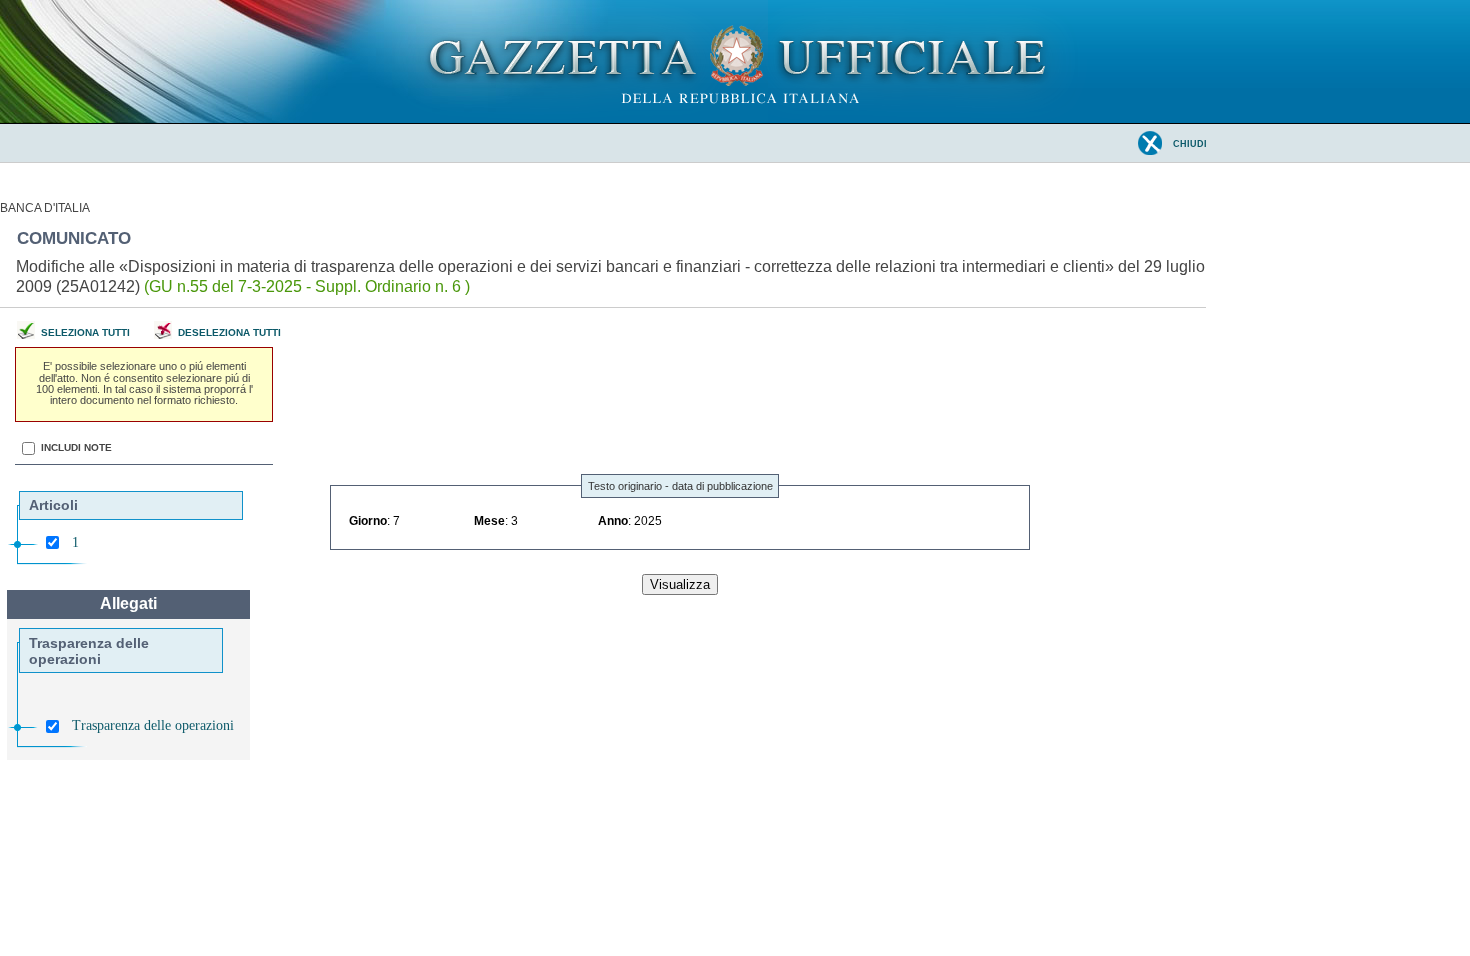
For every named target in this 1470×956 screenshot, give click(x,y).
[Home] (735, 119)
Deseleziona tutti (229, 332)
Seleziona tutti (85, 332)
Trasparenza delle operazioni (153, 725)
